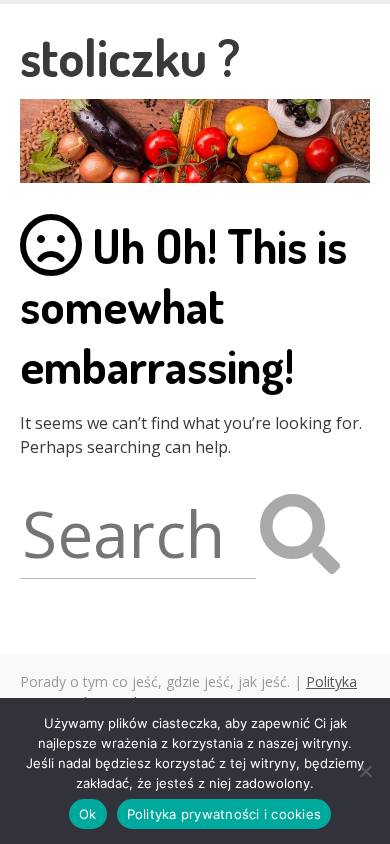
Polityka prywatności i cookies (224, 814)
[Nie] (365, 771)
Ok (88, 814)
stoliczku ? (130, 56)
